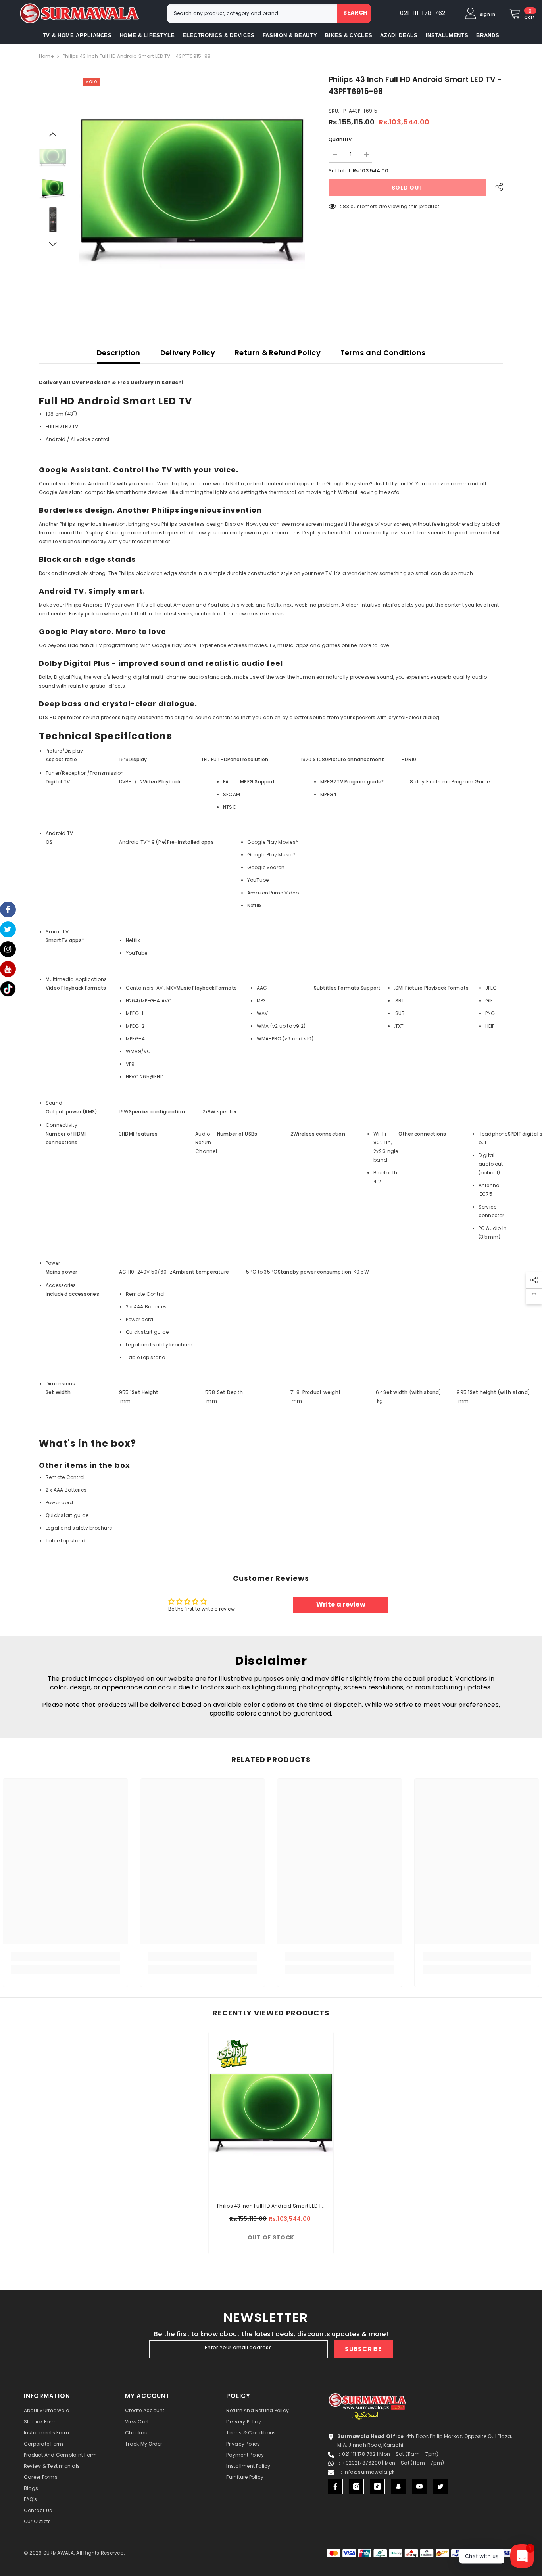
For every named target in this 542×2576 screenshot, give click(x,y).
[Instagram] (356, 2486)
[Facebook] (335, 2486)
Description (119, 353)
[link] (65, 1956)
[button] (53, 134)
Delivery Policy (188, 353)
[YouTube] (419, 2486)
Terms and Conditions (383, 353)
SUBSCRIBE (363, 2349)
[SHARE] (496, 187)
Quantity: (341, 139)
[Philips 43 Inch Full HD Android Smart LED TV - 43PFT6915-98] (271, 2113)
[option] (192, 190)
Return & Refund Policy (278, 353)
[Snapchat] (398, 2486)
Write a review (341, 1604)
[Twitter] (440, 2486)
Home (46, 56)
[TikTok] (377, 2486)
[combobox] (252, 13)
